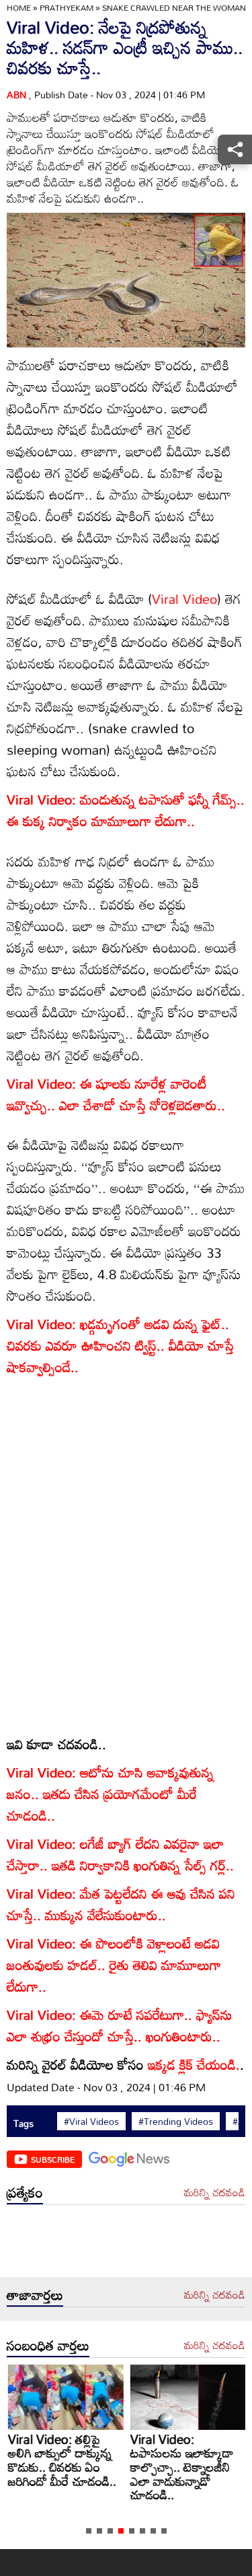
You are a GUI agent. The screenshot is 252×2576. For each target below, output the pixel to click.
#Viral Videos (91, 2122)
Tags (24, 2123)
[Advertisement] (126, 2244)
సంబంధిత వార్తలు (48, 2345)
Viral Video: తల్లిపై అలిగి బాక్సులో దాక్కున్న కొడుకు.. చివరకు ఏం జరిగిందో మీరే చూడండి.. (61, 2460)
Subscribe (53, 2159)
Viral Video (184, 599)
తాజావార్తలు (35, 2295)
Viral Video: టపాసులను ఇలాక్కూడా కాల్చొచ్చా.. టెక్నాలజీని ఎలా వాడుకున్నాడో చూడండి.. (181, 2467)
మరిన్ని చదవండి (215, 2193)
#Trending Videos (176, 2122)
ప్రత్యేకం (25, 2192)
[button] (89, 2531)
